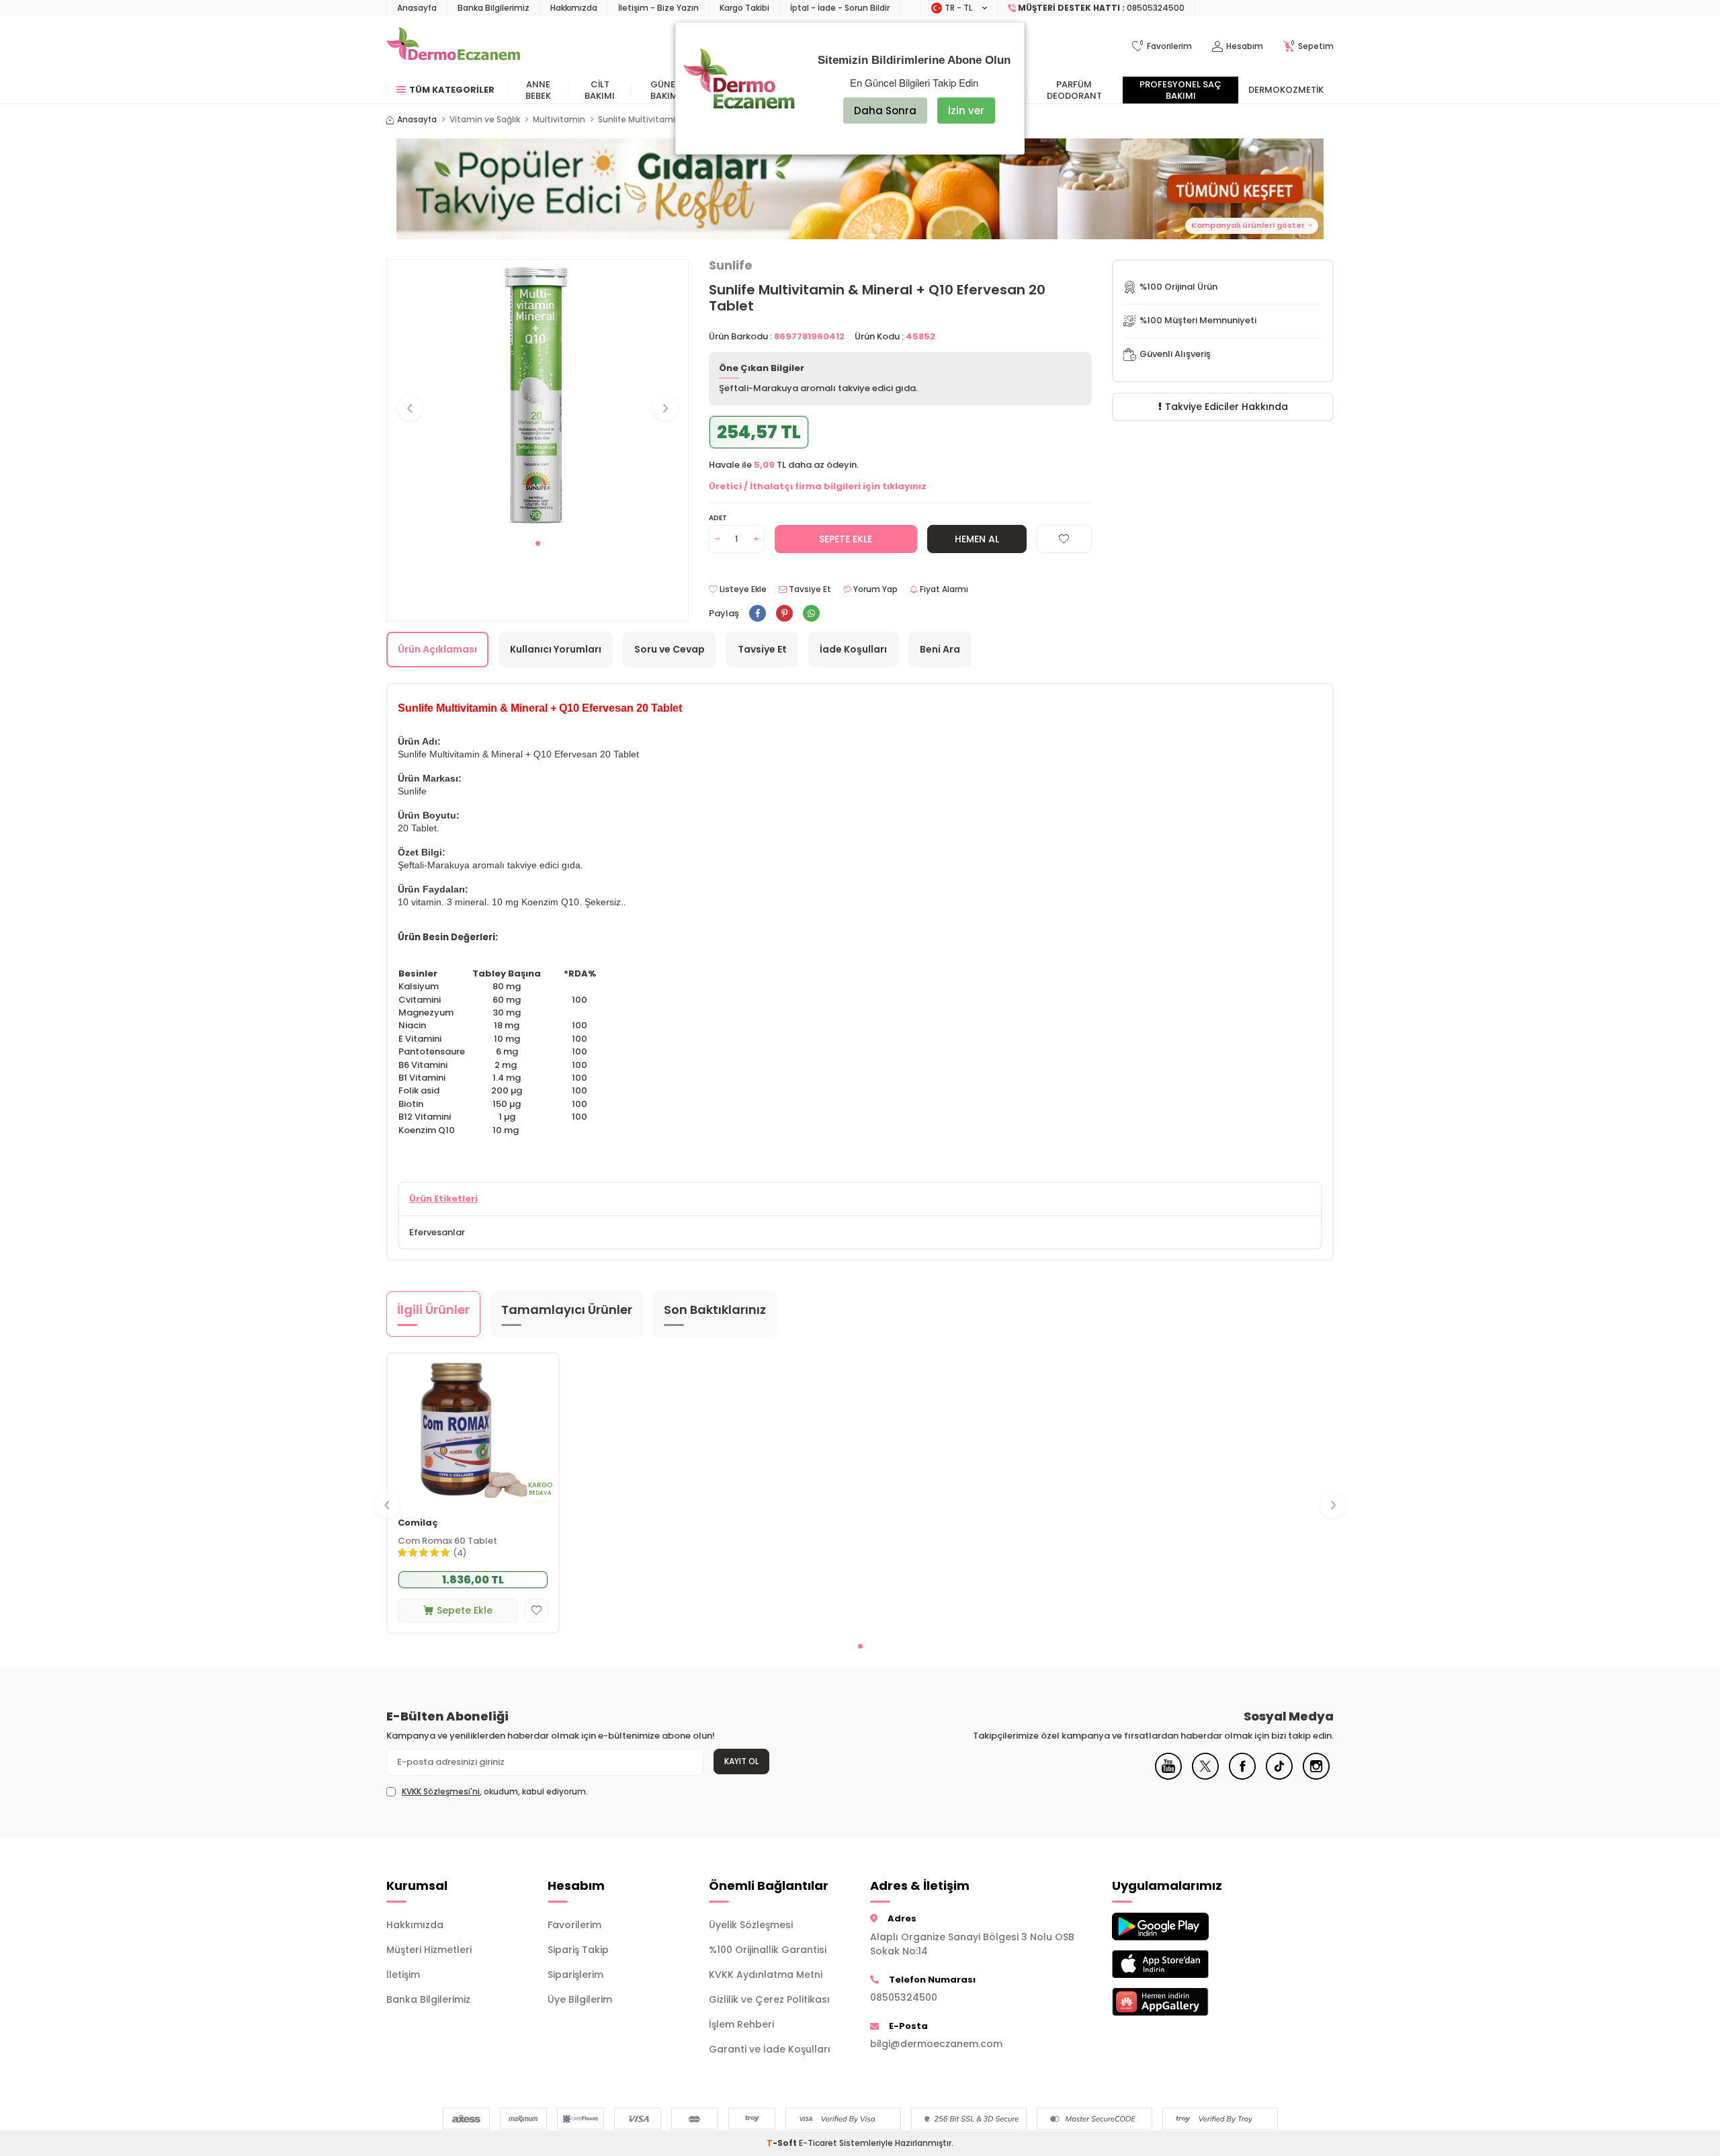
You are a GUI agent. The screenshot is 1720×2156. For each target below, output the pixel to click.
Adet (718, 518)
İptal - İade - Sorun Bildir (840, 8)
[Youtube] (1168, 1776)
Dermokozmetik (1286, 90)
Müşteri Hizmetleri (429, 1950)
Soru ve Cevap (670, 649)
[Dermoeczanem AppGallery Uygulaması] (1182, 2002)
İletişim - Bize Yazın (658, 8)
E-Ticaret (818, 2143)
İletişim (403, 1975)
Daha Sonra (885, 111)
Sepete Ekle (846, 539)
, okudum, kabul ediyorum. (495, 1792)
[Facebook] (1242, 1776)
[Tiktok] (1279, 1776)
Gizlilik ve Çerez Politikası (769, 1999)
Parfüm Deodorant (1074, 90)
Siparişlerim (575, 1975)
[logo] (453, 46)
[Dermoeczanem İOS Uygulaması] (1182, 1964)
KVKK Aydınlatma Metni (766, 1975)
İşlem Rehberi (741, 2024)
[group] (537, 396)
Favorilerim (574, 1925)
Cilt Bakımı (600, 90)
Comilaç (418, 1523)
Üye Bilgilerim (580, 1999)
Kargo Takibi (744, 8)
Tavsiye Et (809, 589)
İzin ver (966, 111)
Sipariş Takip (578, 1950)
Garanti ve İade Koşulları (770, 2049)
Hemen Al (977, 539)
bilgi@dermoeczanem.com (936, 2044)
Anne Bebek (538, 90)
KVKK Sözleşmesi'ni (441, 1791)
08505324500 (904, 1997)
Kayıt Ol (741, 1761)
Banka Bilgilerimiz (493, 8)
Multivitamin (559, 120)
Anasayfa (417, 8)
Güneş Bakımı (665, 90)
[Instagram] (1316, 1776)
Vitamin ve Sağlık (485, 120)
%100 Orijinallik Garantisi (768, 1950)
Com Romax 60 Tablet (447, 1541)
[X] (1205, 1776)
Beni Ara (940, 649)
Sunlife (731, 265)
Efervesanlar (437, 1232)
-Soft (783, 2143)
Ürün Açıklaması (437, 649)
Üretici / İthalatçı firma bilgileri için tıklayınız (818, 486)
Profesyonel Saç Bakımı (1180, 90)
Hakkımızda (574, 8)
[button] (538, 543)
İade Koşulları (853, 649)
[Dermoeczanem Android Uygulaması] (1182, 1926)
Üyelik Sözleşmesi (751, 1925)
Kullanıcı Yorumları (556, 649)
